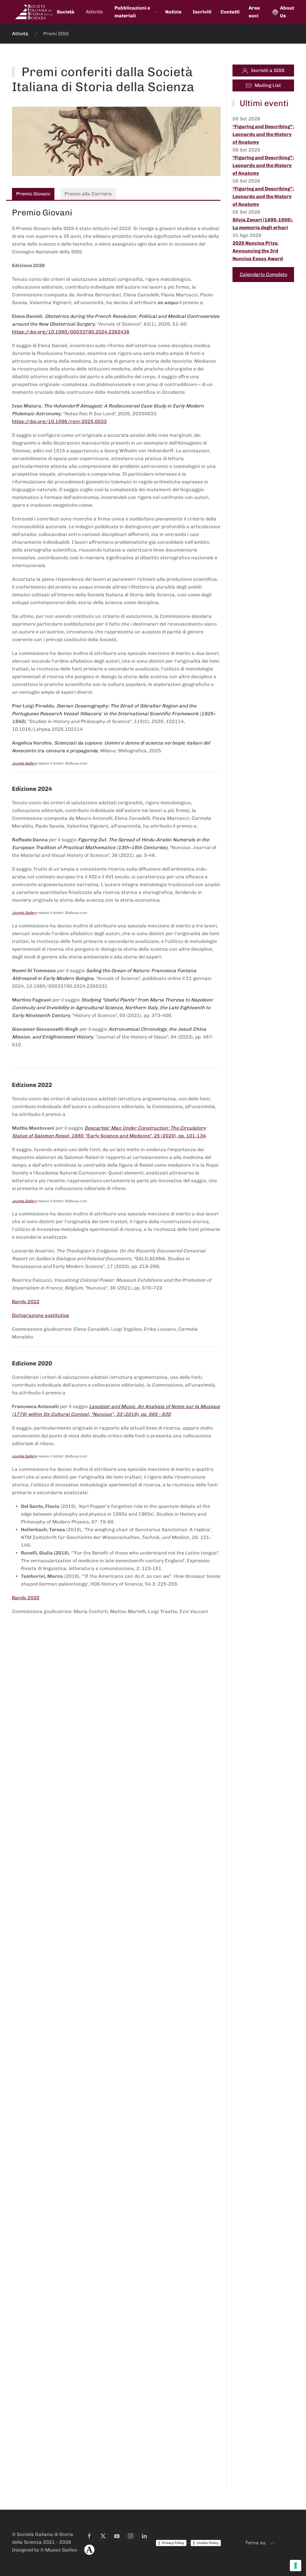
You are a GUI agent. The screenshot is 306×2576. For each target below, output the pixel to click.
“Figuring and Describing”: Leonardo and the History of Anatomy (263, 134)
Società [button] (66, 12)
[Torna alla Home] (34, 12)
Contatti (230, 12)
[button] (273, 2543)
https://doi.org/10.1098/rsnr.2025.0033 (59, 421)
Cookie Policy (208, 2543)
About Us (287, 12)
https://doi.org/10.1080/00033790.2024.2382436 (71, 332)
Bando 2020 (26, 1598)
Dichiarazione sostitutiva (40, 1315)
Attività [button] (94, 12)
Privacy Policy (173, 2543)
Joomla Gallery (24, 763)
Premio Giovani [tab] (33, 194)
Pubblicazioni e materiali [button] (132, 12)
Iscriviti (202, 12)
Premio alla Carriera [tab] (88, 194)
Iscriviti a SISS (268, 70)
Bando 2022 (26, 1302)
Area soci (254, 12)
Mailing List (268, 85)
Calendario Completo (263, 274)
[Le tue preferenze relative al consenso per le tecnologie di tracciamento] (296, 2566)
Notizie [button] (173, 12)
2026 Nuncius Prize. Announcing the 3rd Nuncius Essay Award (258, 251)
